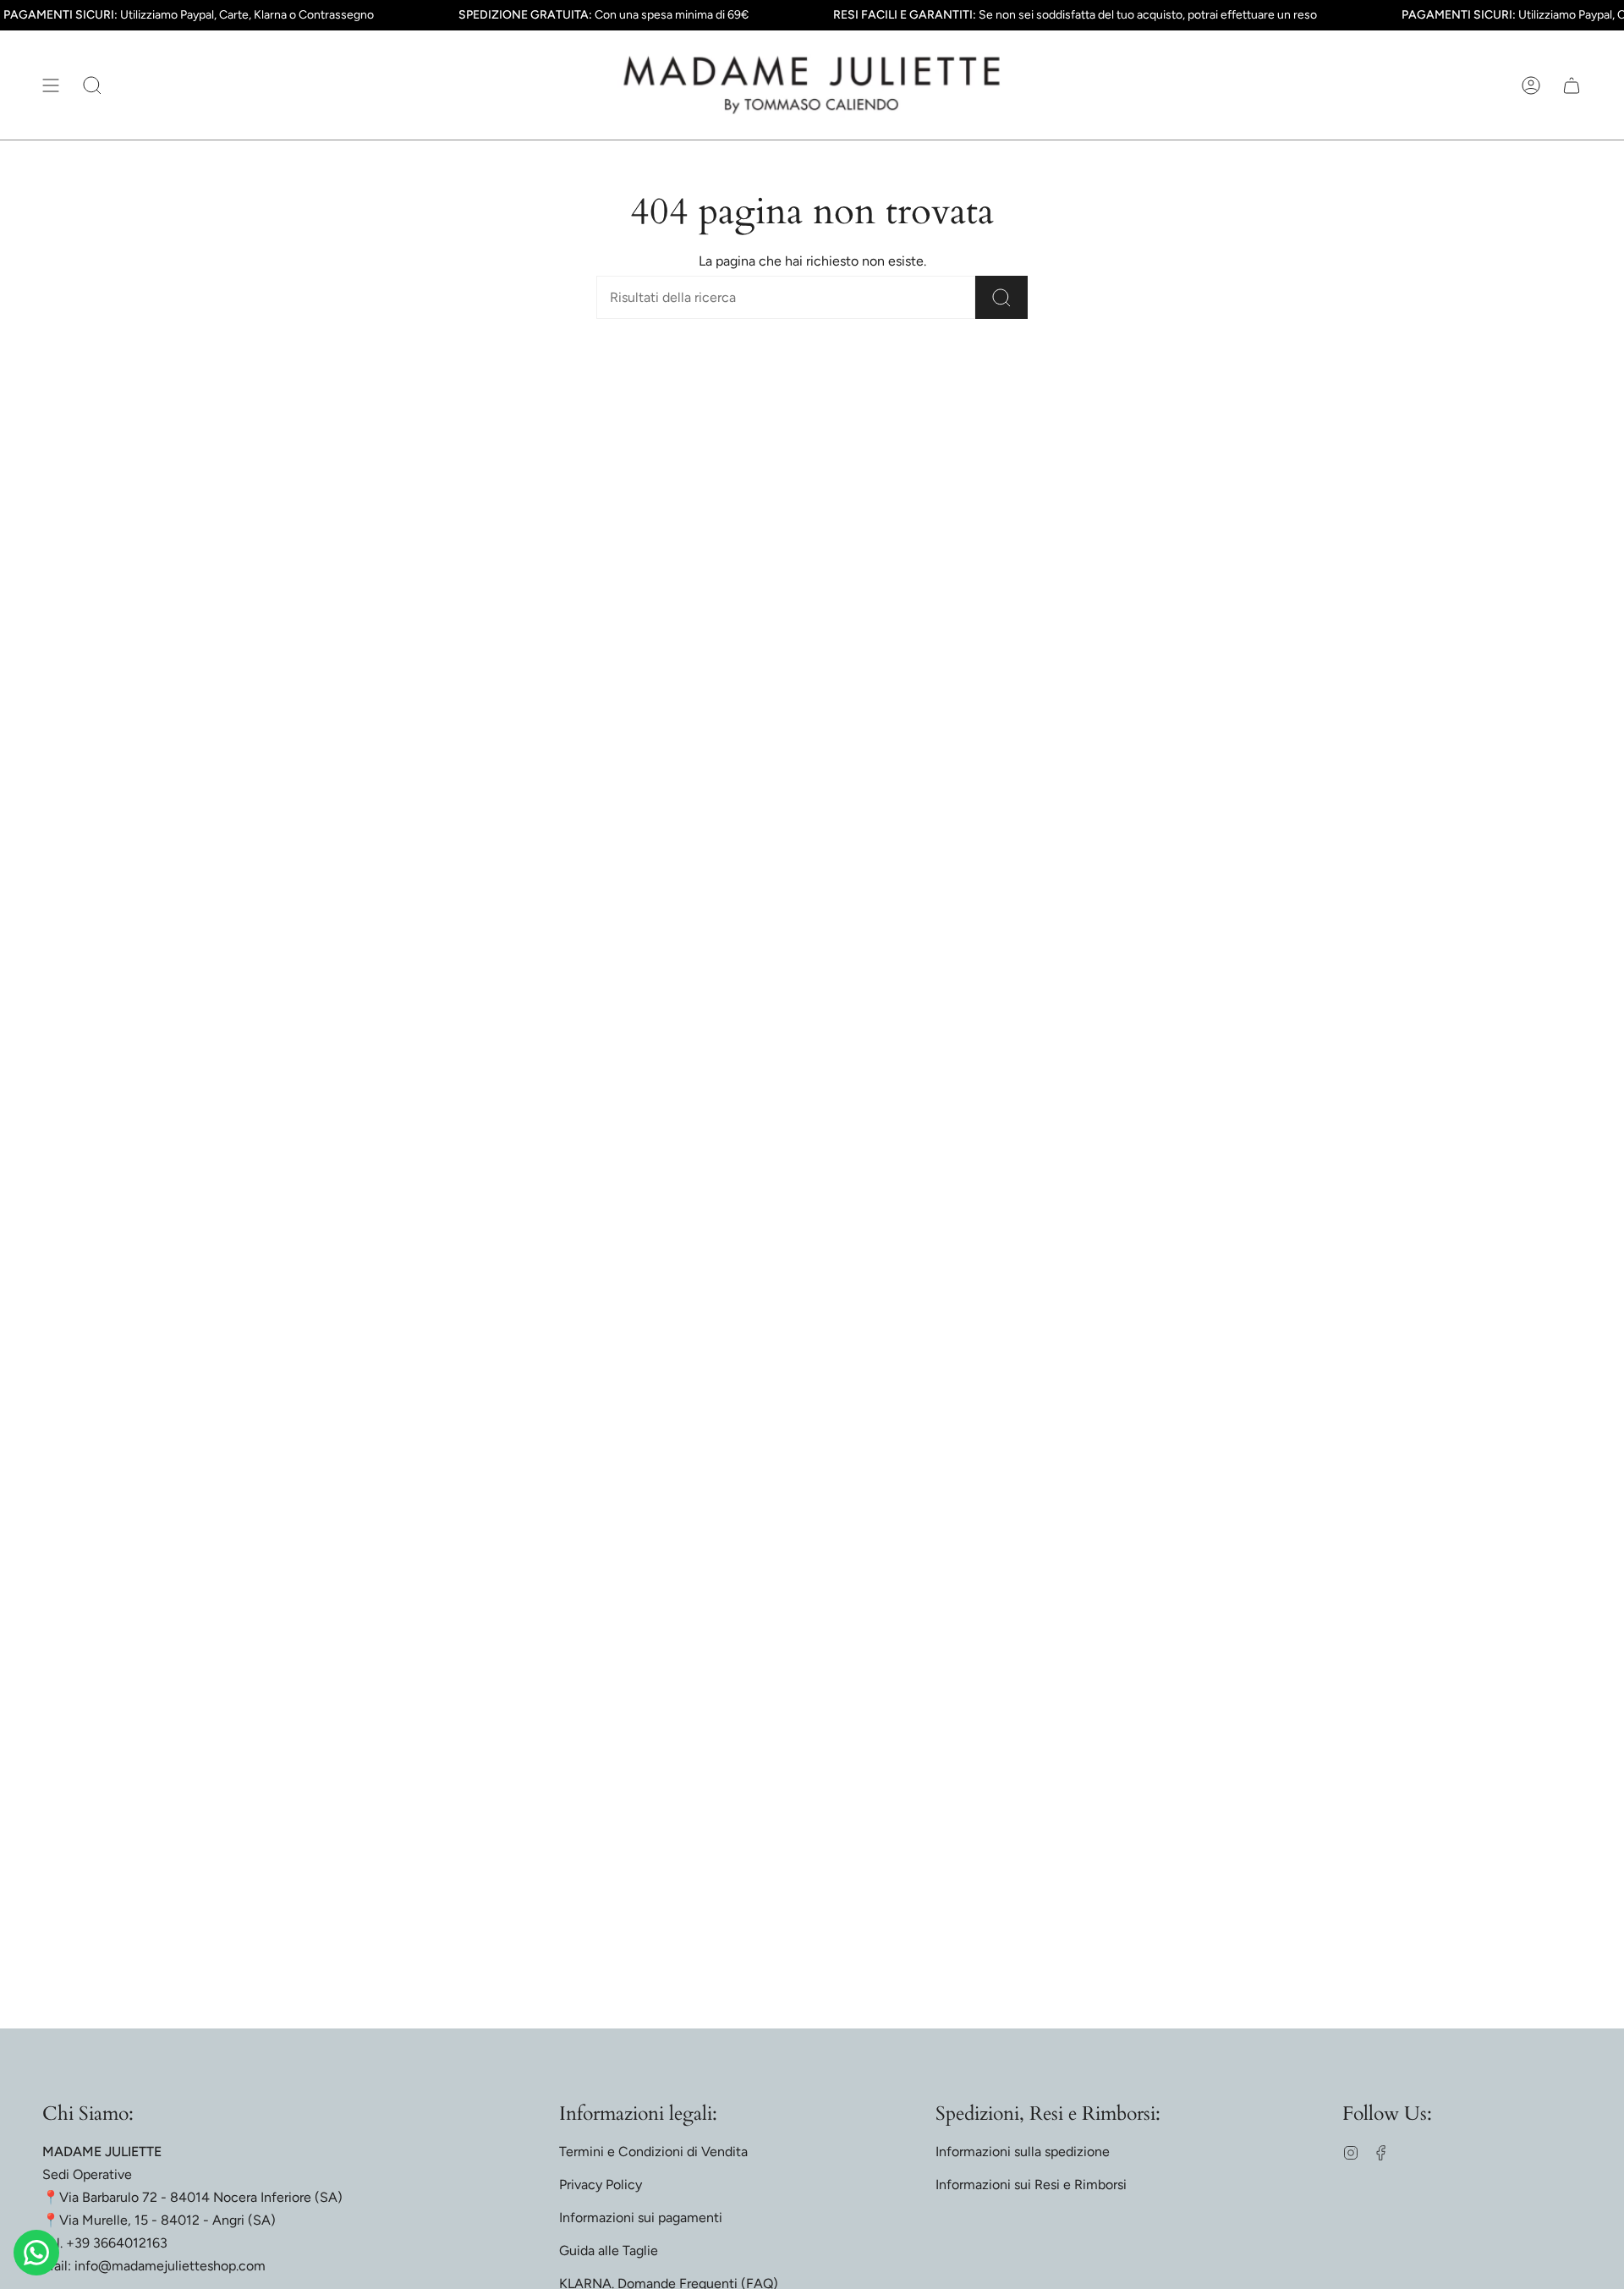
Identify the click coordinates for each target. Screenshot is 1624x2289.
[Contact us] (36, 2253)
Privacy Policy (601, 2185)
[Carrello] (1572, 85)
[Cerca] (1001, 297)
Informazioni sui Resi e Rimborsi (1031, 2185)
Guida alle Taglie (609, 2251)
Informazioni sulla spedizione (1023, 2152)
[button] (92, 85)
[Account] (1531, 85)
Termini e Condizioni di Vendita (653, 2152)
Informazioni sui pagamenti (641, 2218)
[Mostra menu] (51, 85)
